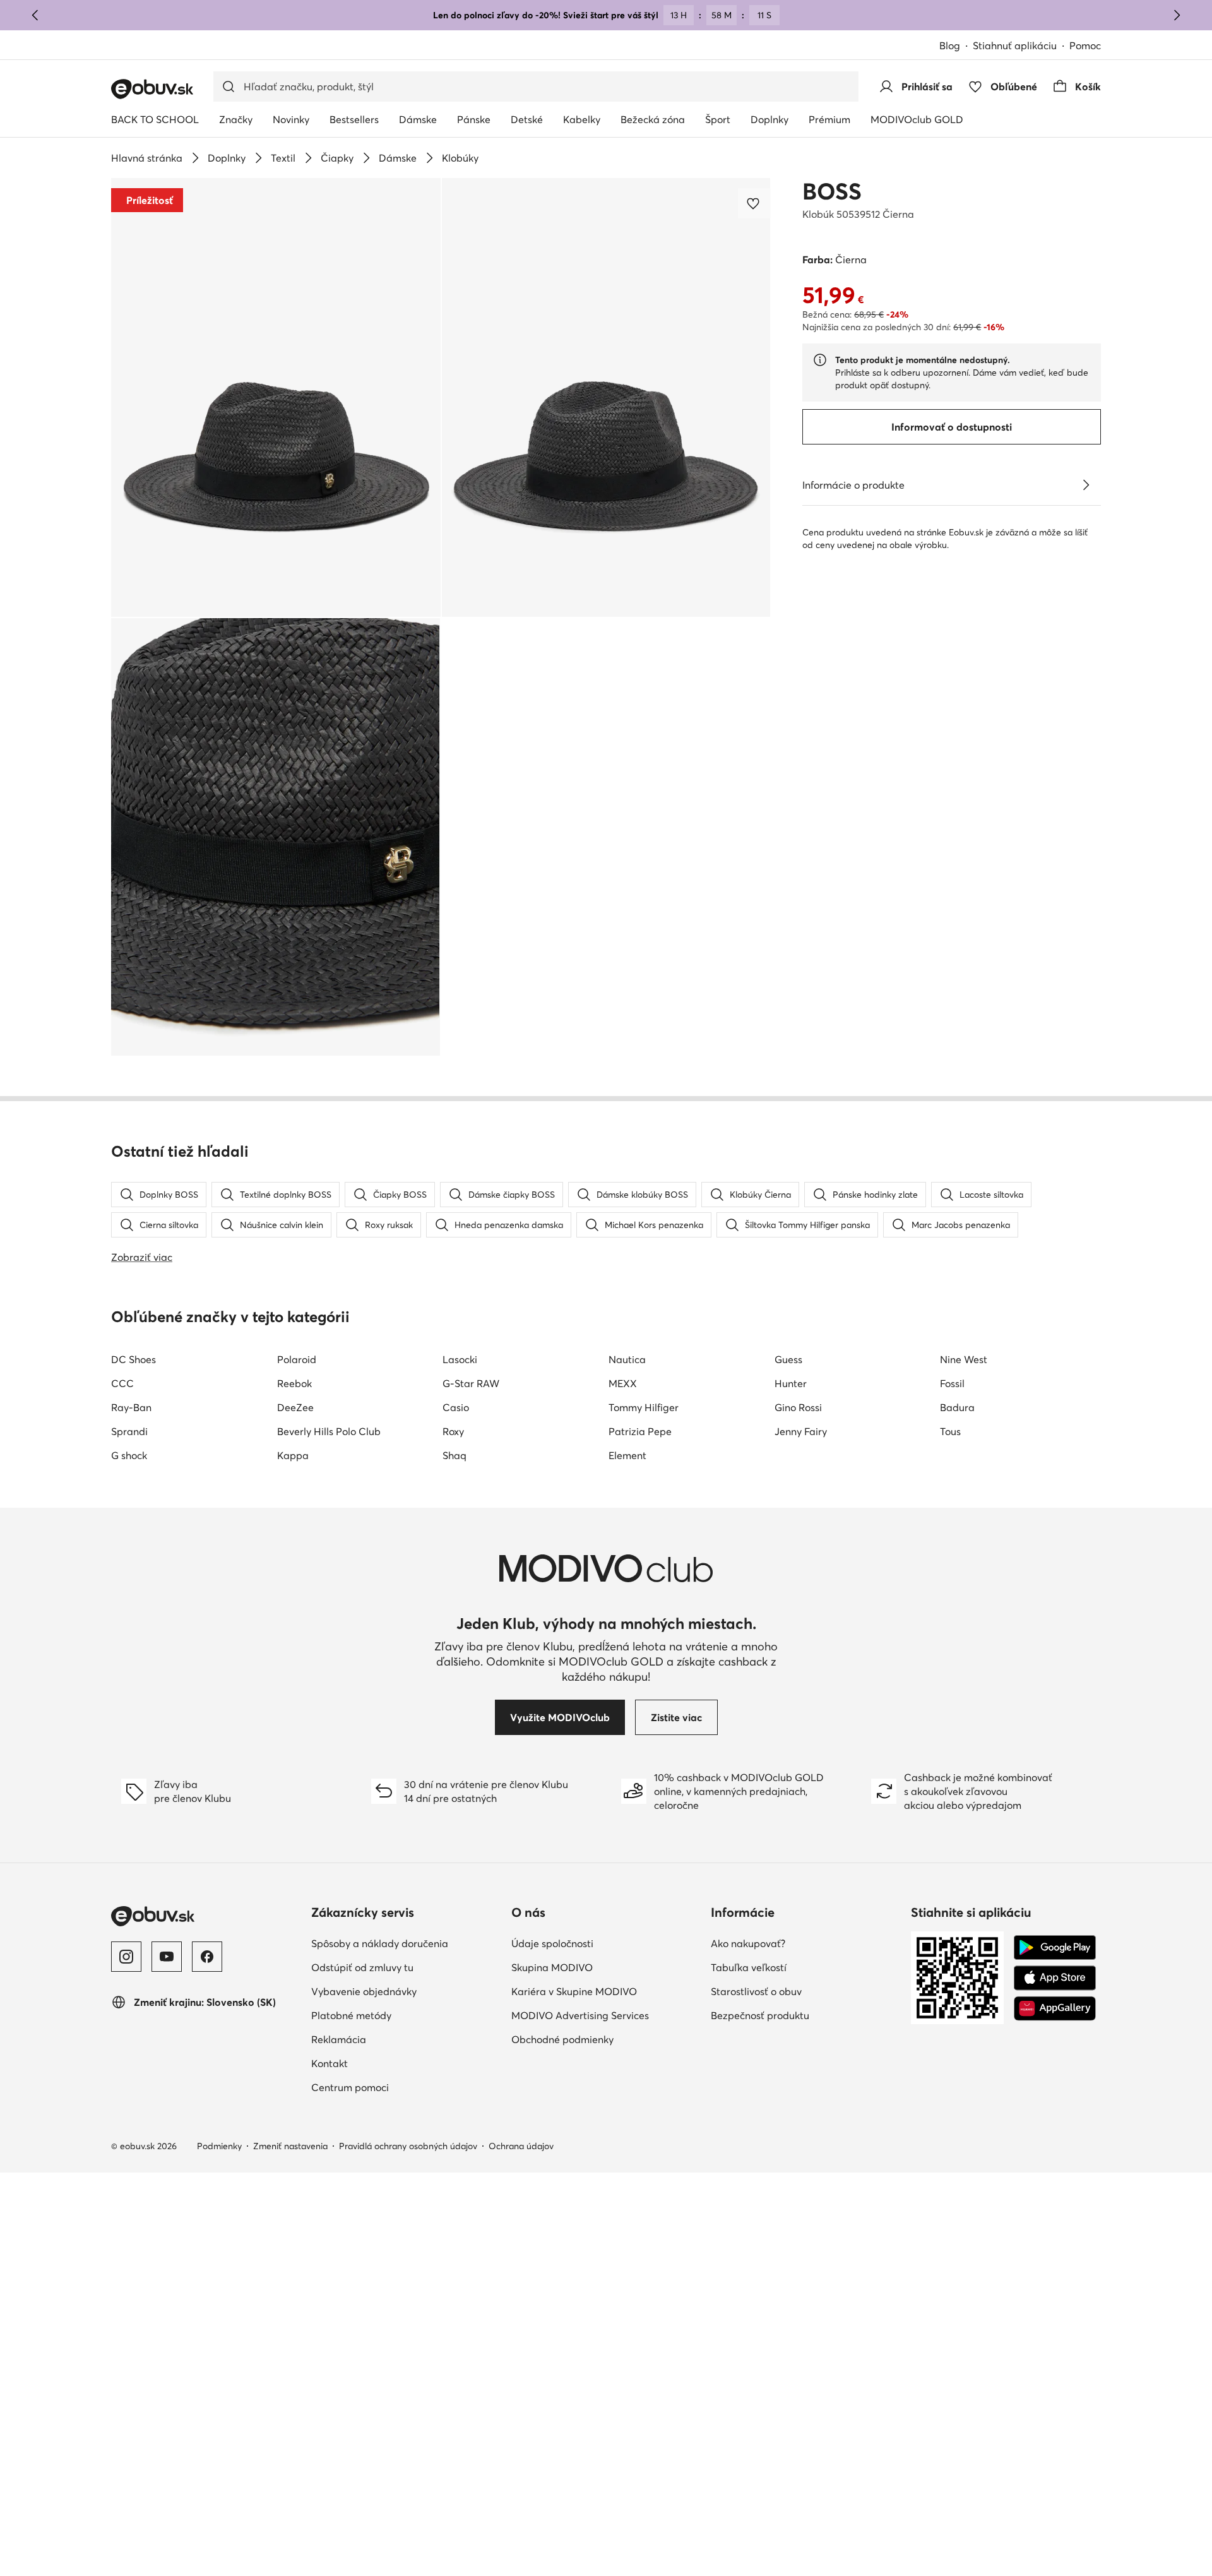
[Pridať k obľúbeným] (754, 203)
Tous (950, 1431)
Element (627, 1455)
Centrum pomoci (350, 2087)
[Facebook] (207, 1957)
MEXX (623, 1383)
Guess (788, 1359)
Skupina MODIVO (552, 1967)
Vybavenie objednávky (364, 1991)
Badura (957, 1407)
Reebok (294, 1383)
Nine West (964, 1359)
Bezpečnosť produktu (760, 2015)
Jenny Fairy (801, 1431)
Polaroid (297, 1359)
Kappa (293, 1455)
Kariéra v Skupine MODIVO (574, 1991)
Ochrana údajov (521, 2146)
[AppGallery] (1055, 2008)
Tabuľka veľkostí (749, 1967)
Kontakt (330, 2063)
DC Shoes (134, 1359)
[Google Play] (1055, 1948)
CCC (122, 1383)
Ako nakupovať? (748, 1943)
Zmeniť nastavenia (290, 2146)
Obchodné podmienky (562, 2039)
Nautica (627, 1359)
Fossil (952, 1383)
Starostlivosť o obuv (756, 1991)
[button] (276, 397)
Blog (950, 45)
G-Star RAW (471, 1383)
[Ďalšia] (1177, 15)
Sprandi (129, 1431)
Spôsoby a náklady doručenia (380, 1943)
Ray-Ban (131, 1407)
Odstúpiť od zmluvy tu (362, 1967)
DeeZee (295, 1407)
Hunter (791, 1383)
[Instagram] (126, 1957)
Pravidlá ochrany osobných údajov (408, 2146)
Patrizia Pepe (640, 1431)
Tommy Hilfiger (644, 1407)
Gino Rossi (798, 1407)
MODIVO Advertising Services (580, 2015)
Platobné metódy (351, 2015)
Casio (456, 1407)
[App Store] (1055, 1978)
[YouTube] (167, 1957)
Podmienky (219, 2146)
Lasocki (460, 1359)
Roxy (453, 1431)
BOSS (832, 191)
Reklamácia (339, 2039)
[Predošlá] (35, 15)
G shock (129, 1455)
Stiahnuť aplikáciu (1015, 45)
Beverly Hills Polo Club (329, 1431)
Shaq (454, 1455)
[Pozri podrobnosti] (1086, 485)
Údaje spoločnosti (552, 1943)
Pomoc (1085, 45)
